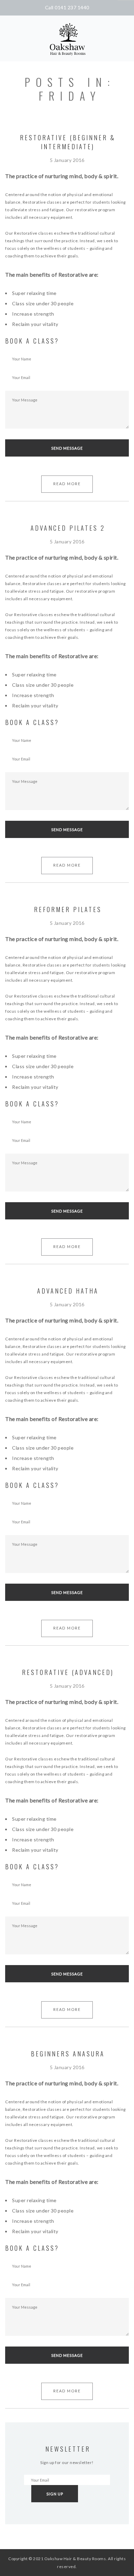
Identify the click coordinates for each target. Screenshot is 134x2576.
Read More (67, 484)
